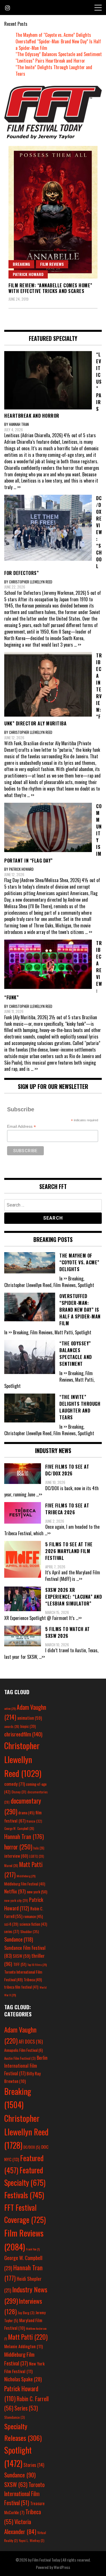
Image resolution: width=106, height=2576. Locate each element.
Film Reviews (52, 264)
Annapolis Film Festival (23, 2050)
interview (16, 1856)
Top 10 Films (37, 1965)
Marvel (11, 1866)
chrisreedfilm (23, 1734)
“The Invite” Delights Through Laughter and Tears (54, 70)
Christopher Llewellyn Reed (23, 1759)
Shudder (30, 1932)
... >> (17, 487)
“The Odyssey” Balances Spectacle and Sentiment (59, 54)
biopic (28, 1726)
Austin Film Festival (20, 2058)
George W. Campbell (19, 1829)
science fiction (33, 1924)
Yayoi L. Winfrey (32, 2540)
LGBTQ (37, 1856)
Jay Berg (26, 2313)
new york (37, 1892)
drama (26, 1813)
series (12, 1932)
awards (12, 1726)
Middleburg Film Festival (25, 1884)
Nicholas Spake (23, 2379)
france (34, 1821)
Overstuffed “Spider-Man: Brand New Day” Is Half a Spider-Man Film (58, 45)
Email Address (21, 1126)
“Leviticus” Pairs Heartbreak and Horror (50, 61)
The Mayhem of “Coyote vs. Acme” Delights (53, 35)
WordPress (62, 2567)
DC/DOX (32, 2147)
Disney (19, 1792)
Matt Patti (28, 2337)
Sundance (19, 1939)
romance (33, 1916)
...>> (39, 1494)
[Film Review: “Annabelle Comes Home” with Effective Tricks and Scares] (53, 212)
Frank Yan (33, 2249)
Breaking (21, 264)
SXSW (21, 1956)
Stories (34, 2465)
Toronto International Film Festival (24, 2494)
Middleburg (26, 1876)
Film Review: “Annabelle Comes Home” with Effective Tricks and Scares (50, 288)
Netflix (15, 1891)
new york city (16, 1900)
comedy (15, 1784)
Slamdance (15, 2417)
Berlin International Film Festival (26, 2065)
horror (18, 1847)
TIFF (20, 1964)
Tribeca (33, 1979)
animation (30, 1718)
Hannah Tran (24, 1836)
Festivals (24, 2195)
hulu (39, 1848)
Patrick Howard (28, 274)
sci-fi (11, 1924)
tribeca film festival (21, 1987)
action (10, 1708)
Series (26, 2408)
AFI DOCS (31, 2041)
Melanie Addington (23, 2346)
